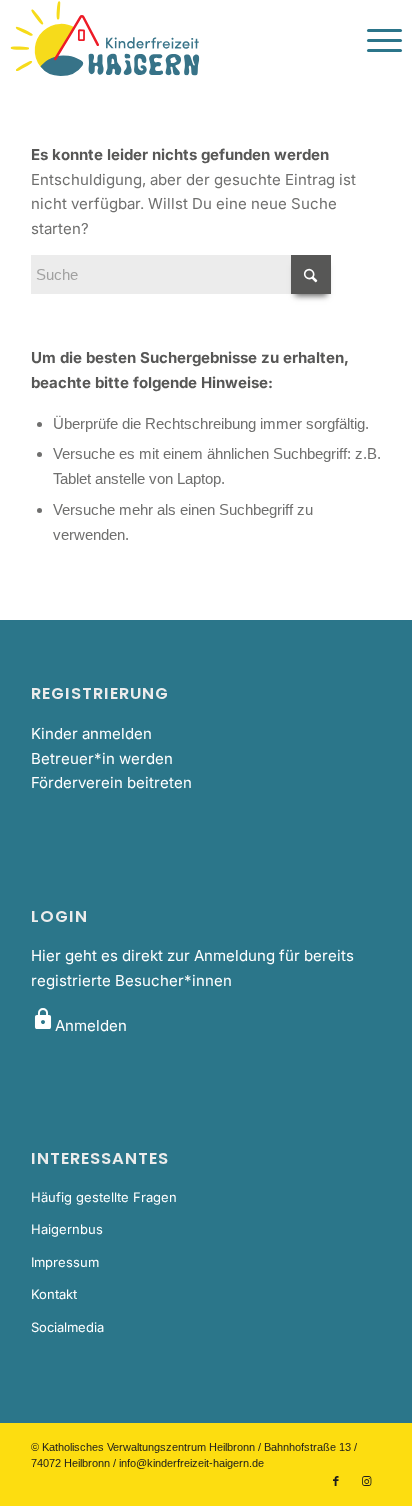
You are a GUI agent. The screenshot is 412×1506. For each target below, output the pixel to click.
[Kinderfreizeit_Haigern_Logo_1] (166, 40)
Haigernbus (67, 1229)
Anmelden (79, 1025)
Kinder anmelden (91, 733)
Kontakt (54, 1294)
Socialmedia (67, 1327)
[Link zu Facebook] (336, 1481)
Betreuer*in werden (102, 758)
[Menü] (374, 40)
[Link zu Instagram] (366, 1481)
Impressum (65, 1262)
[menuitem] (374, 40)
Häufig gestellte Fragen (104, 1197)
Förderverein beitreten (111, 782)
